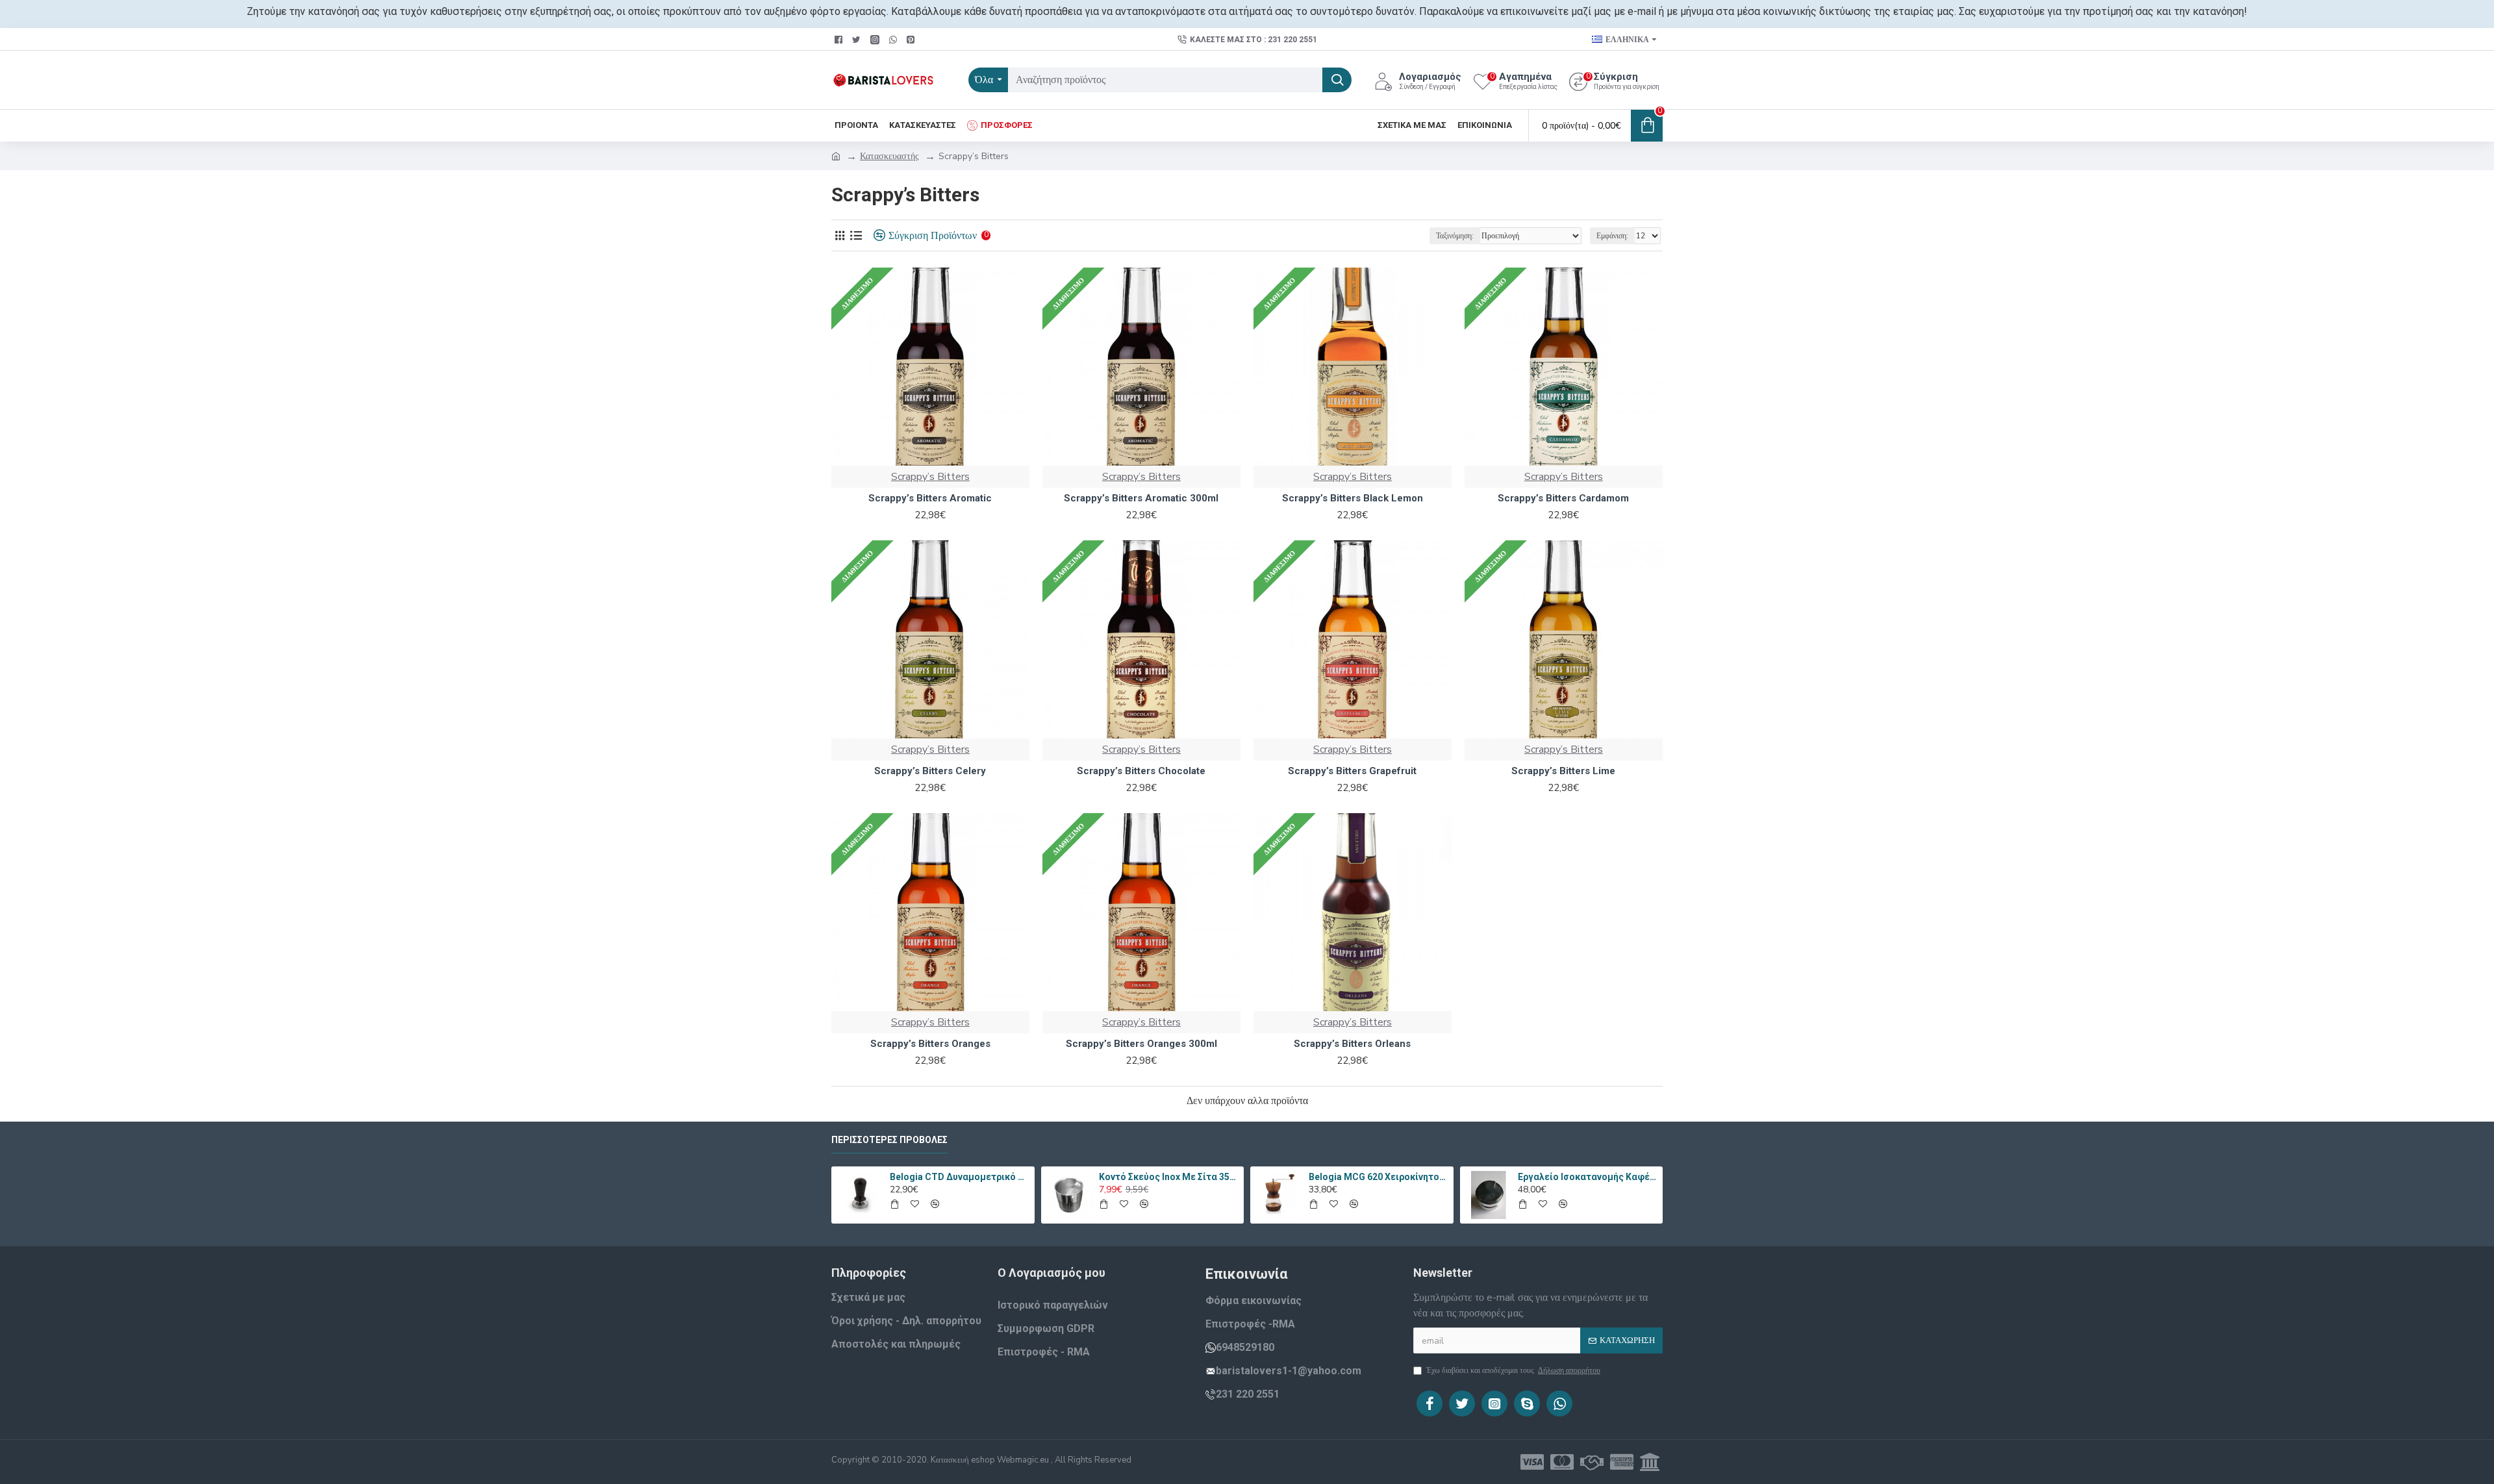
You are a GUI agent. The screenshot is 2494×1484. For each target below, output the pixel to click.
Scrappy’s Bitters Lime (1563, 771)
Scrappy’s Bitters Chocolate (1141, 771)
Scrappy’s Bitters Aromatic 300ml (1141, 498)
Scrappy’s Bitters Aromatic (930, 498)
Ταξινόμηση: (1455, 236)
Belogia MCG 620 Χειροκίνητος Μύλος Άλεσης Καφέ (1379, 1177)
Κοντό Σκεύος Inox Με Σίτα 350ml (1169, 1177)
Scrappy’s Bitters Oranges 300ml (1141, 1044)
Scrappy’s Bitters (930, 477)
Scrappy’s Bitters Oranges (930, 1044)
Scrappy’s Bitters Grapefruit (1352, 771)
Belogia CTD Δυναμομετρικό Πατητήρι (960, 1177)
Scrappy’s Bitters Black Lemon (1353, 498)
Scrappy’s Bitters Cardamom (1563, 498)
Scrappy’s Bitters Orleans (1352, 1044)
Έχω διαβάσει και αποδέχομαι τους (1513, 1370)
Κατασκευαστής (889, 156)
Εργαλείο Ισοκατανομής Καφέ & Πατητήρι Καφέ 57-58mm (1588, 1177)
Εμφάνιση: (1612, 236)
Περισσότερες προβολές (889, 1140)
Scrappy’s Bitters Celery (930, 771)
